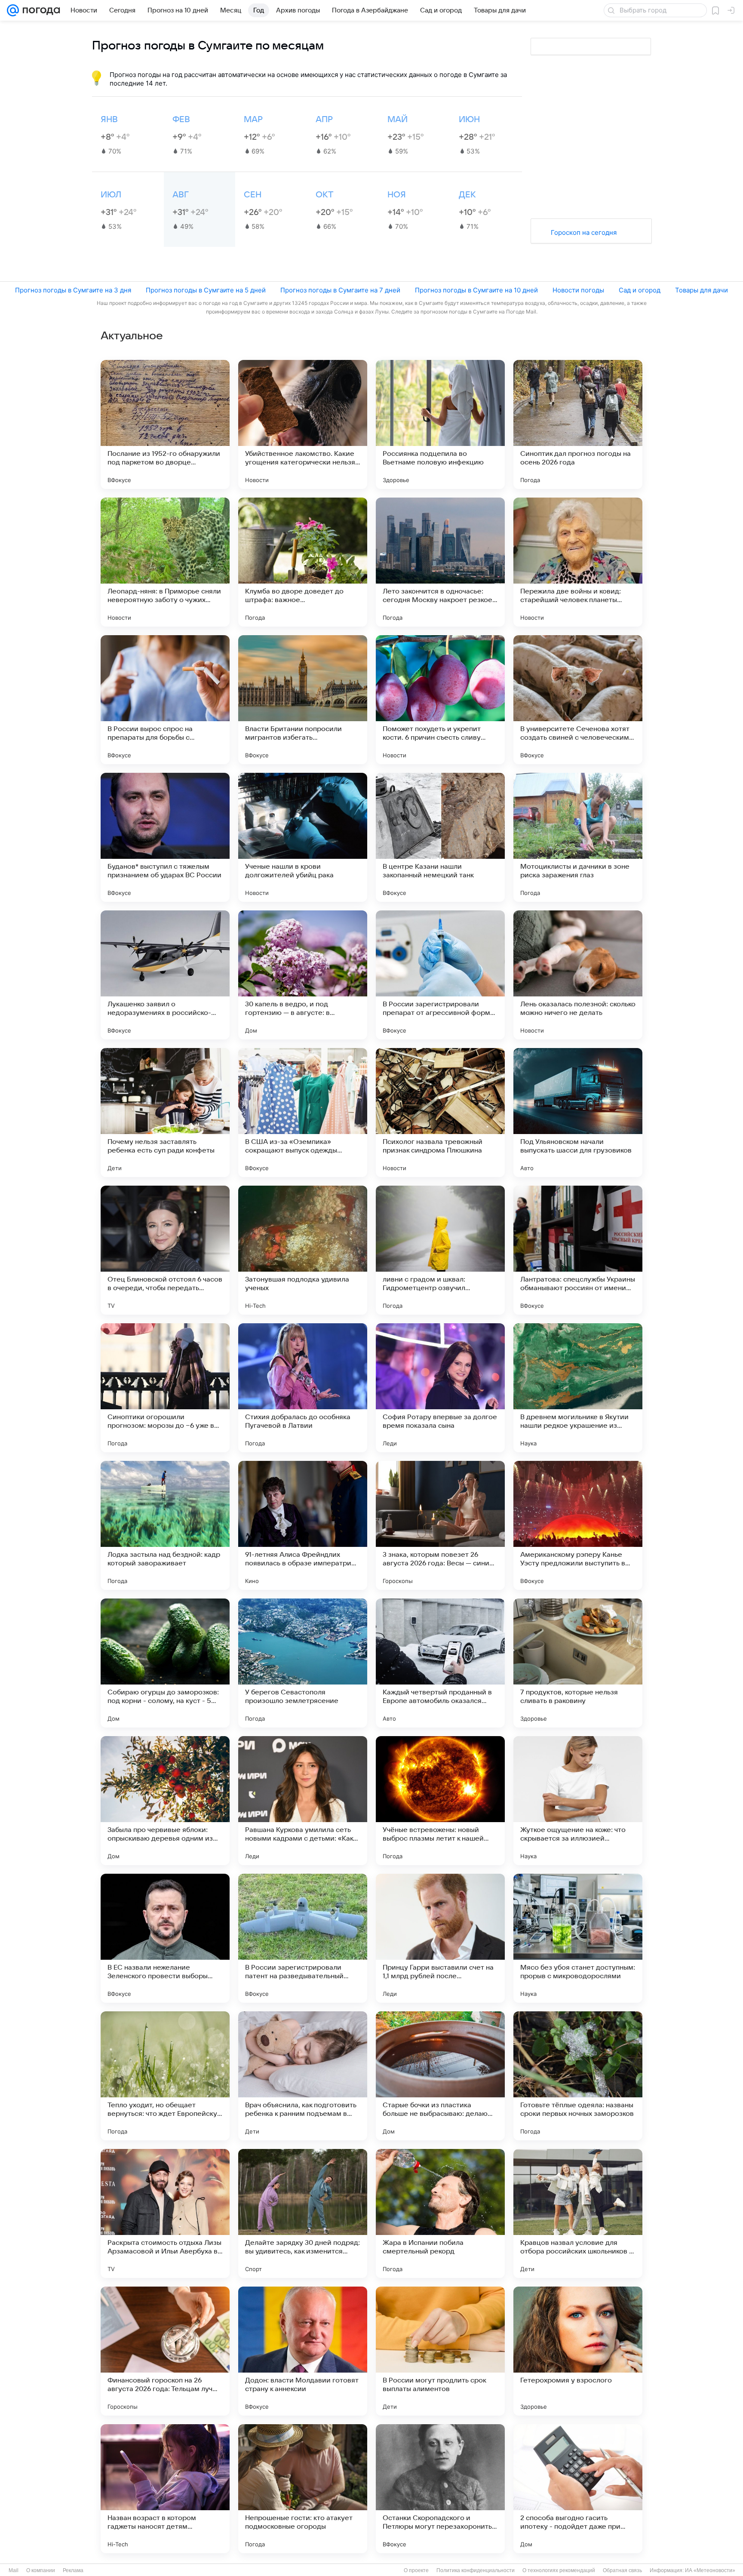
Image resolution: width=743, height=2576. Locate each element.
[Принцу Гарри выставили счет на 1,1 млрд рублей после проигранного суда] (440, 1938)
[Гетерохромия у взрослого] (578, 2351)
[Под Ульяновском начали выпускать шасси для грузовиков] (578, 1113)
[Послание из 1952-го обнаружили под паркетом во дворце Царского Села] (165, 424)
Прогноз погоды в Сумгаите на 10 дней (476, 290)
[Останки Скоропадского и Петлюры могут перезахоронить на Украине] (440, 2489)
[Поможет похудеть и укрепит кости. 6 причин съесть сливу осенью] (440, 700)
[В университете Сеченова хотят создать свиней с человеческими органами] (578, 700)
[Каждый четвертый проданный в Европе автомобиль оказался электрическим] (440, 1663)
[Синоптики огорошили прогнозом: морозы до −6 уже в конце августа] (165, 1388)
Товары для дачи (702, 290)
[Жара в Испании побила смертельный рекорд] (440, 2213)
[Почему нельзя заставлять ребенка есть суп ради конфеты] (165, 1113)
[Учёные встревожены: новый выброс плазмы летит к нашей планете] (440, 1801)
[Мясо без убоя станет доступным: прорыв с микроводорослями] (578, 1938)
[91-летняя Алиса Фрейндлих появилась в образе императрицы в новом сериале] (303, 1525)
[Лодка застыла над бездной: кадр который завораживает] (165, 1525)
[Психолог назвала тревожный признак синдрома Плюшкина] (440, 1113)
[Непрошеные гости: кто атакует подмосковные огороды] (303, 2489)
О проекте (416, 2570)
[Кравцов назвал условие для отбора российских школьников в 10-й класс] (578, 2213)
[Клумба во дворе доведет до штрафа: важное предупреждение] (303, 562)
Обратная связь (622, 2570)
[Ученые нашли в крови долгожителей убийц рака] (303, 837)
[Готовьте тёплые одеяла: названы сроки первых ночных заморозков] (578, 2076)
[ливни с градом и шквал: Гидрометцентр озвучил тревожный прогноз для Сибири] (440, 1250)
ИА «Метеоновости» (710, 2570)
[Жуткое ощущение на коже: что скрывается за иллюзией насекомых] (578, 1801)
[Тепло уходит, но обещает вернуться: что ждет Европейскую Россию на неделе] (165, 2076)
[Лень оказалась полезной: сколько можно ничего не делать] (578, 975)
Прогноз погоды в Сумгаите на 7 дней (340, 290)
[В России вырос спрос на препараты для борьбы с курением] (165, 700)
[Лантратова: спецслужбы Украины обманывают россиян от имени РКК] (578, 1250)
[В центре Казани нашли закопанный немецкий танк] (440, 837)
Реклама (73, 2570)
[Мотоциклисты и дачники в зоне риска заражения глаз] (578, 837)
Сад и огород (640, 290)
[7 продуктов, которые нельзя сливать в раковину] (578, 1663)
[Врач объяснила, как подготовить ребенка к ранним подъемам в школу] (303, 2076)
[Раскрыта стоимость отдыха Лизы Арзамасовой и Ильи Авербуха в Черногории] (165, 2213)
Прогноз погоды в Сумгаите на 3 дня (73, 290)
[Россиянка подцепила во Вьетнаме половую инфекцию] (440, 424)
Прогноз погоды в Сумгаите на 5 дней (206, 290)
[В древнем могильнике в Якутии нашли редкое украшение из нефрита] (578, 1388)
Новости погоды (578, 290)
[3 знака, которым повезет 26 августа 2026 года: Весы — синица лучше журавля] (440, 1525)
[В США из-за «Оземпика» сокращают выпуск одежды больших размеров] (303, 1113)
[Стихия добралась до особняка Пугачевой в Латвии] (303, 1388)
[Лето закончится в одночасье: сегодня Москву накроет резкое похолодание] (440, 562)
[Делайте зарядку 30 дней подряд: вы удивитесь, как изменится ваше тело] (303, 2213)
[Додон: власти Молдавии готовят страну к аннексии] (303, 2351)
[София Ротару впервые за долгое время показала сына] (440, 1388)
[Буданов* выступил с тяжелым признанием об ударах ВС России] (165, 837)
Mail (14, 2570)
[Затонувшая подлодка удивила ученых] (303, 1250)
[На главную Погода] (40, 10)
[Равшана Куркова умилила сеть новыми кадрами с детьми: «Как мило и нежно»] (303, 1801)
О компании (41, 2570)
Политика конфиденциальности (476, 2570)
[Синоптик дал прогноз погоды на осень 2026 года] (578, 424)
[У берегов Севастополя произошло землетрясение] (303, 1663)
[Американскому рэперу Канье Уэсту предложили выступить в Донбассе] (578, 1525)
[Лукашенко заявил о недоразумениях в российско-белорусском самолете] (165, 975)
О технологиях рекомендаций (559, 2570)
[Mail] (13, 10)
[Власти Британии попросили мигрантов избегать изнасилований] (303, 700)
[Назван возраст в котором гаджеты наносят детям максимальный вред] (165, 2489)
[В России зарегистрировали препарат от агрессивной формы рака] (440, 975)
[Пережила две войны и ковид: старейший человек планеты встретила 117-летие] (578, 562)
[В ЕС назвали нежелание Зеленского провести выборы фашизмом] (165, 1938)
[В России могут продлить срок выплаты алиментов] (440, 2351)
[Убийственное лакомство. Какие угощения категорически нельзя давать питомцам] (303, 424)
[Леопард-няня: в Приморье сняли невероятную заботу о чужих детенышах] (165, 562)
